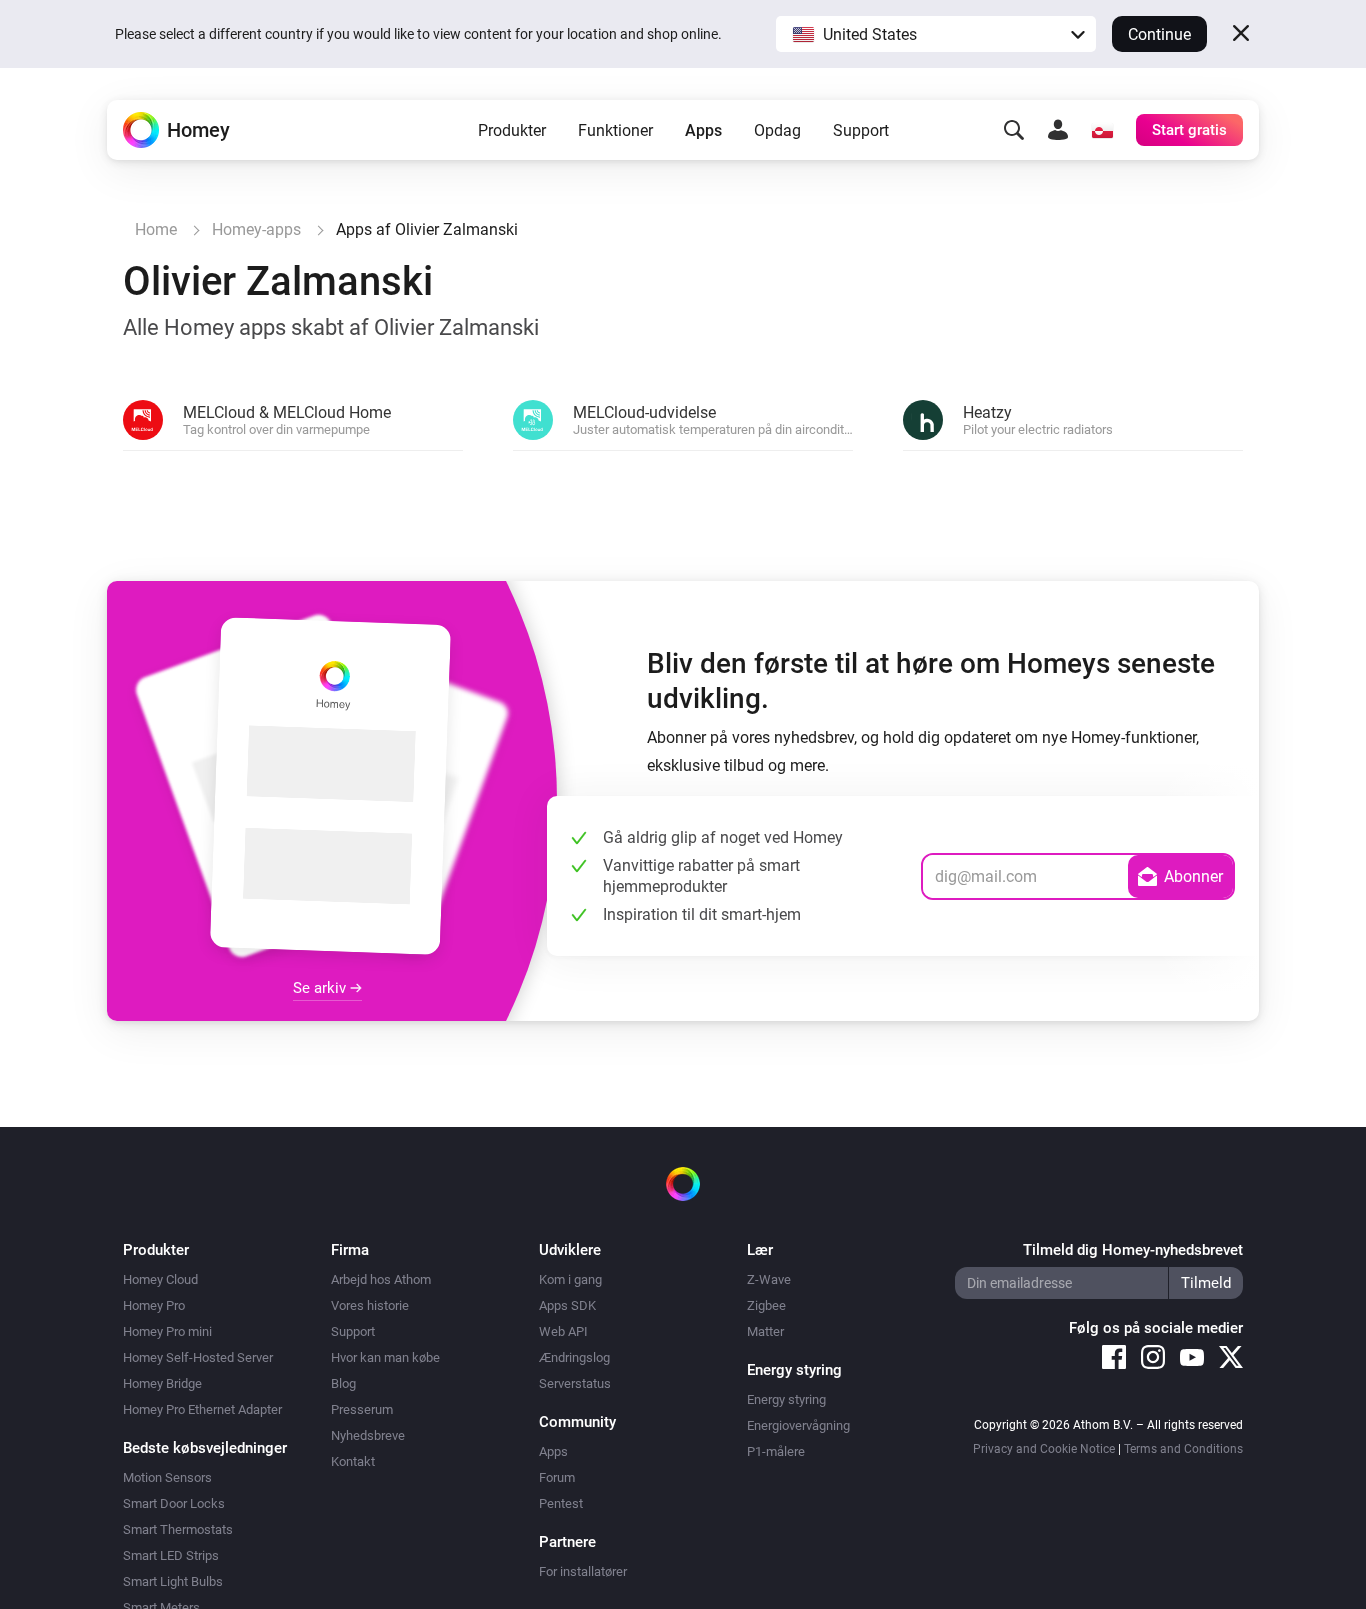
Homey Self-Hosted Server (198, 1357)
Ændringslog (574, 1357)
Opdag (777, 130)
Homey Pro (154, 1305)
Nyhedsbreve (368, 1435)
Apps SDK (567, 1305)
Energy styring (786, 1399)
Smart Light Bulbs (173, 1581)
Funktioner (615, 130)
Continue (1159, 34)
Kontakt (353, 1461)
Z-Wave (769, 1279)
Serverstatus (575, 1383)
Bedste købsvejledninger (205, 1448)
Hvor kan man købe (385, 1357)
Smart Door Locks (174, 1503)
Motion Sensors (167, 1477)
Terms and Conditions (1183, 1449)
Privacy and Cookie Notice (1044, 1449)
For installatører (583, 1571)
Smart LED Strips (171, 1555)
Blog (343, 1383)
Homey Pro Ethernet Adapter (202, 1409)
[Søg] (1014, 130)
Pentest (561, 1503)
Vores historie (370, 1305)
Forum (557, 1477)
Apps (703, 130)
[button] (936, 34)
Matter (765, 1331)
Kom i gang (570, 1279)
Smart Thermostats (178, 1529)
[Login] (1058, 130)
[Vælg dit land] (1102, 130)
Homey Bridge (162, 1383)
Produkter (512, 130)
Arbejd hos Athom (381, 1279)
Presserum (362, 1409)
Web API (563, 1331)
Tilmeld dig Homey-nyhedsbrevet (1133, 1250)
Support (861, 130)
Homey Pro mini (167, 1331)
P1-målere (776, 1451)
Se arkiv (321, 988)
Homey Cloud (160, 1279)
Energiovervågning (798, 1425)
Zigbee (766, 1305)
